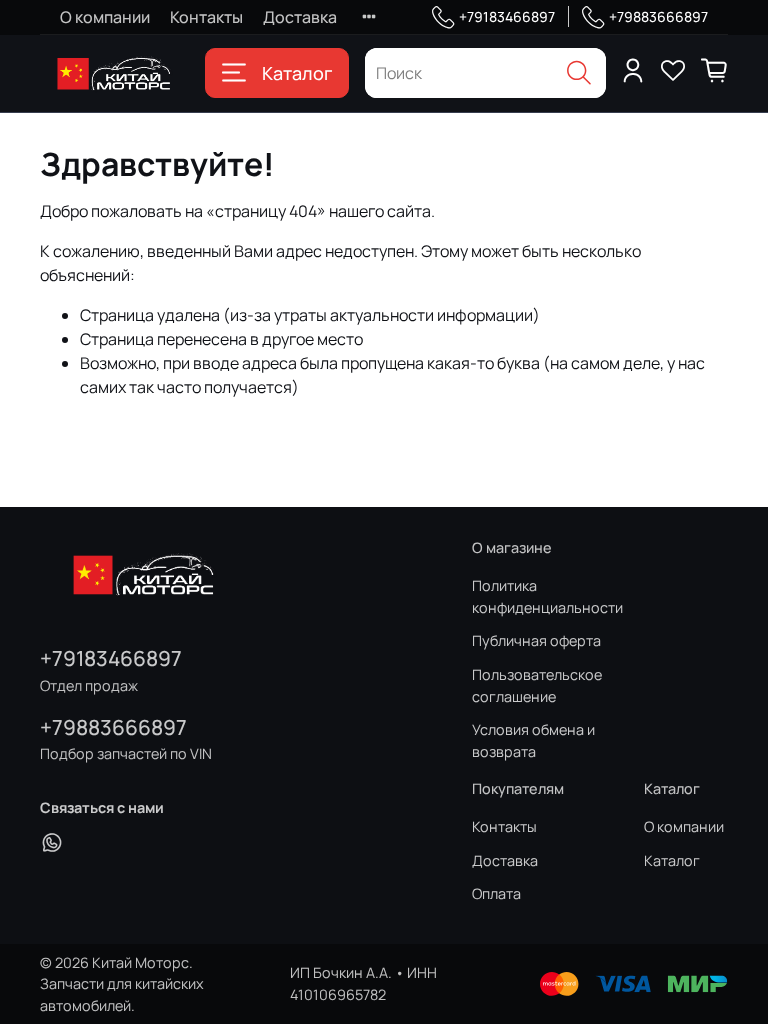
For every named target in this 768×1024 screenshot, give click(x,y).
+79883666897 (658, 16)
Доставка (300, 17)
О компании (105, 17)
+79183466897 (507, 16)
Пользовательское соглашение (537, 685)
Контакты (206, 17)
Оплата (496, 893)
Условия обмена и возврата (533, 740)
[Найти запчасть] (579, 73)
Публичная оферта (536, 640)
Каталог (297, 73)
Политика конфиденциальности (547, 596)
